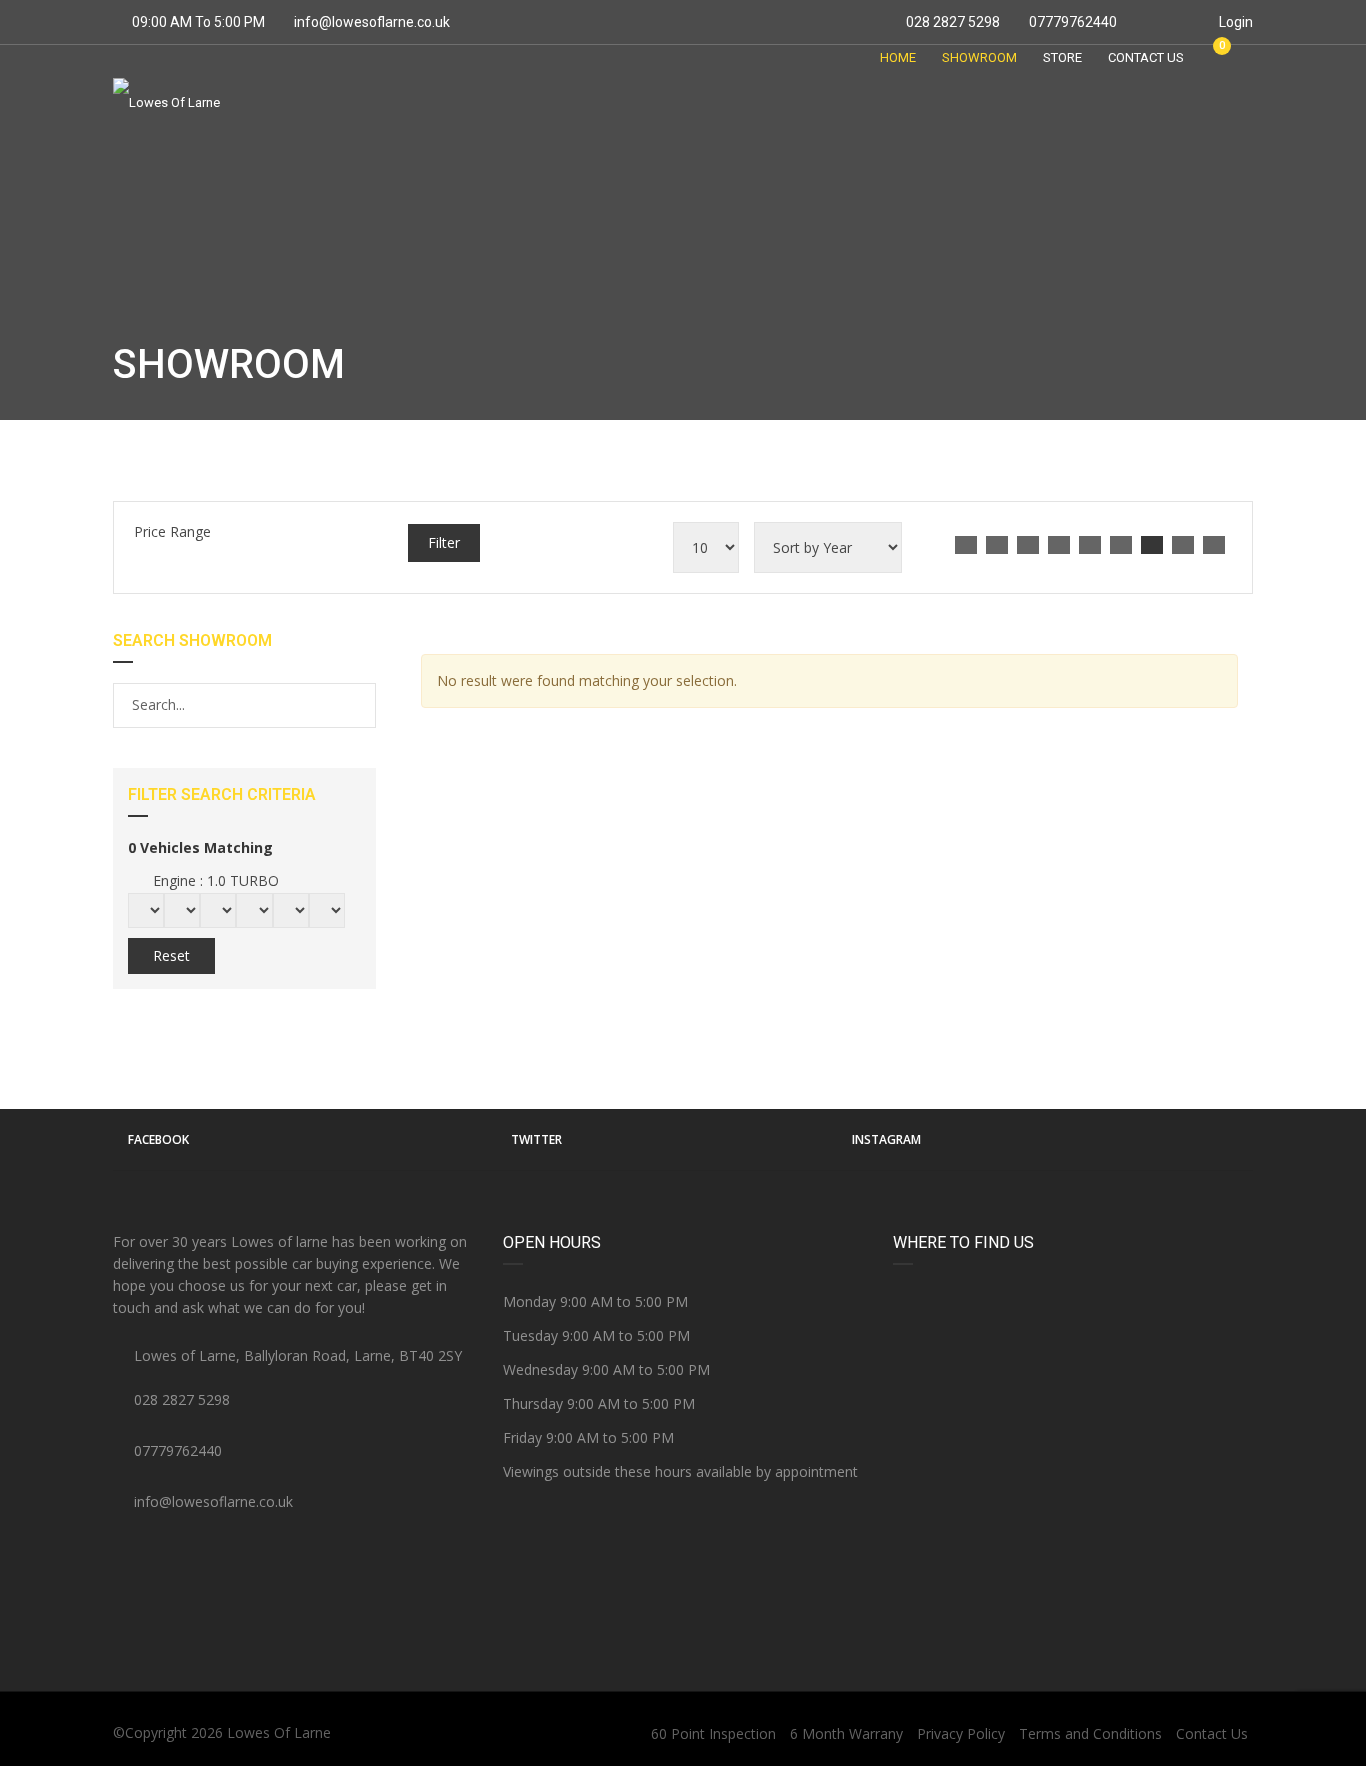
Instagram (886, 1139)
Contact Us (1212, 1733)
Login (1234, 22)
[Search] (359, 705)
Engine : (214, 880)
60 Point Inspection (713, 1733)
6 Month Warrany (846, 1733)
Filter (444, 542)
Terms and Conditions (1090, 1733)
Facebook (158, 1139)
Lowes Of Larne (279, 1732)
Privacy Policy (961, 1733)
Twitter (536, 1139)
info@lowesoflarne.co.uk (372, 22)
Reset (171, 955)
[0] (1213, 57)
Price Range (172, 531)
